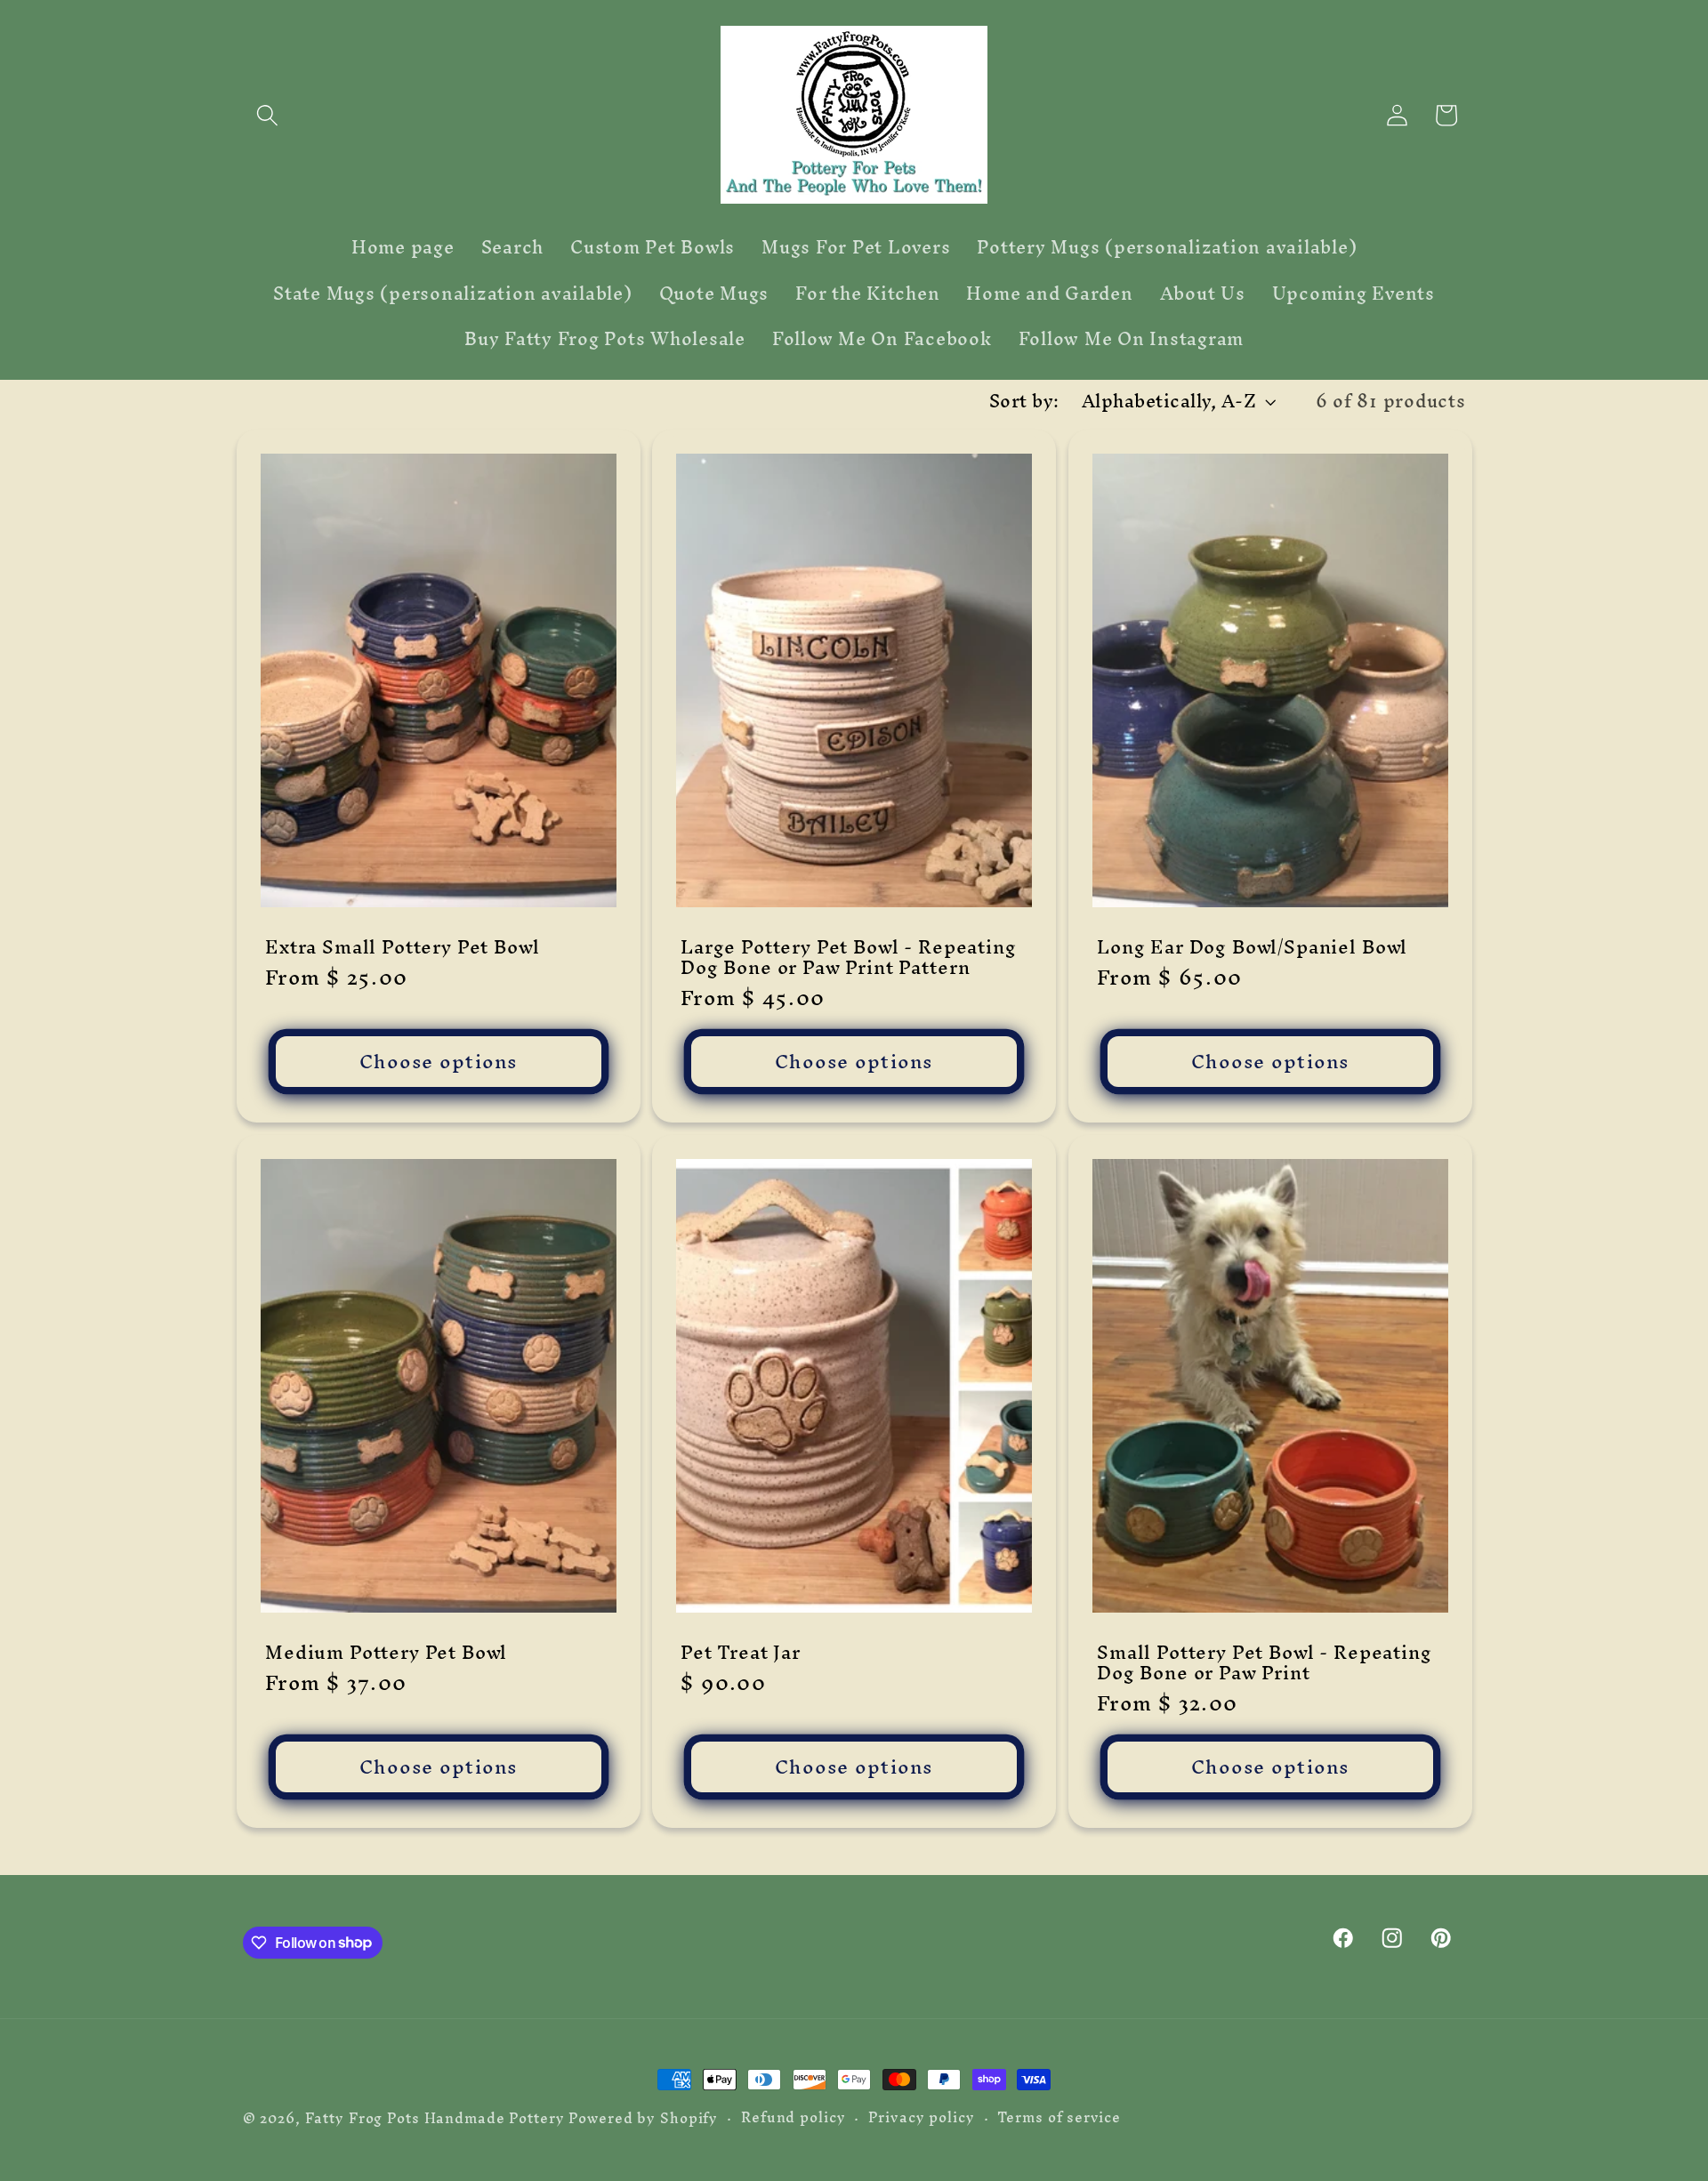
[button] (267, 115)
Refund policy (793, 2117)
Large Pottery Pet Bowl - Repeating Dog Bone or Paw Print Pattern (849, 957)
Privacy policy (921, 2117)
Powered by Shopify (643, 2118)
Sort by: (1024, 401)
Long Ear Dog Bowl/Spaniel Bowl (1252, 947)
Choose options (439, 1061)
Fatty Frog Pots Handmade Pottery (435, 2118)
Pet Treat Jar (741, 1652)
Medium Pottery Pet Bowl (386, 1652)
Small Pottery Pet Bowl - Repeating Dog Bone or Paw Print (1265, 1662)
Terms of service (1059, 2117)
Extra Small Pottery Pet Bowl (403, 947)
